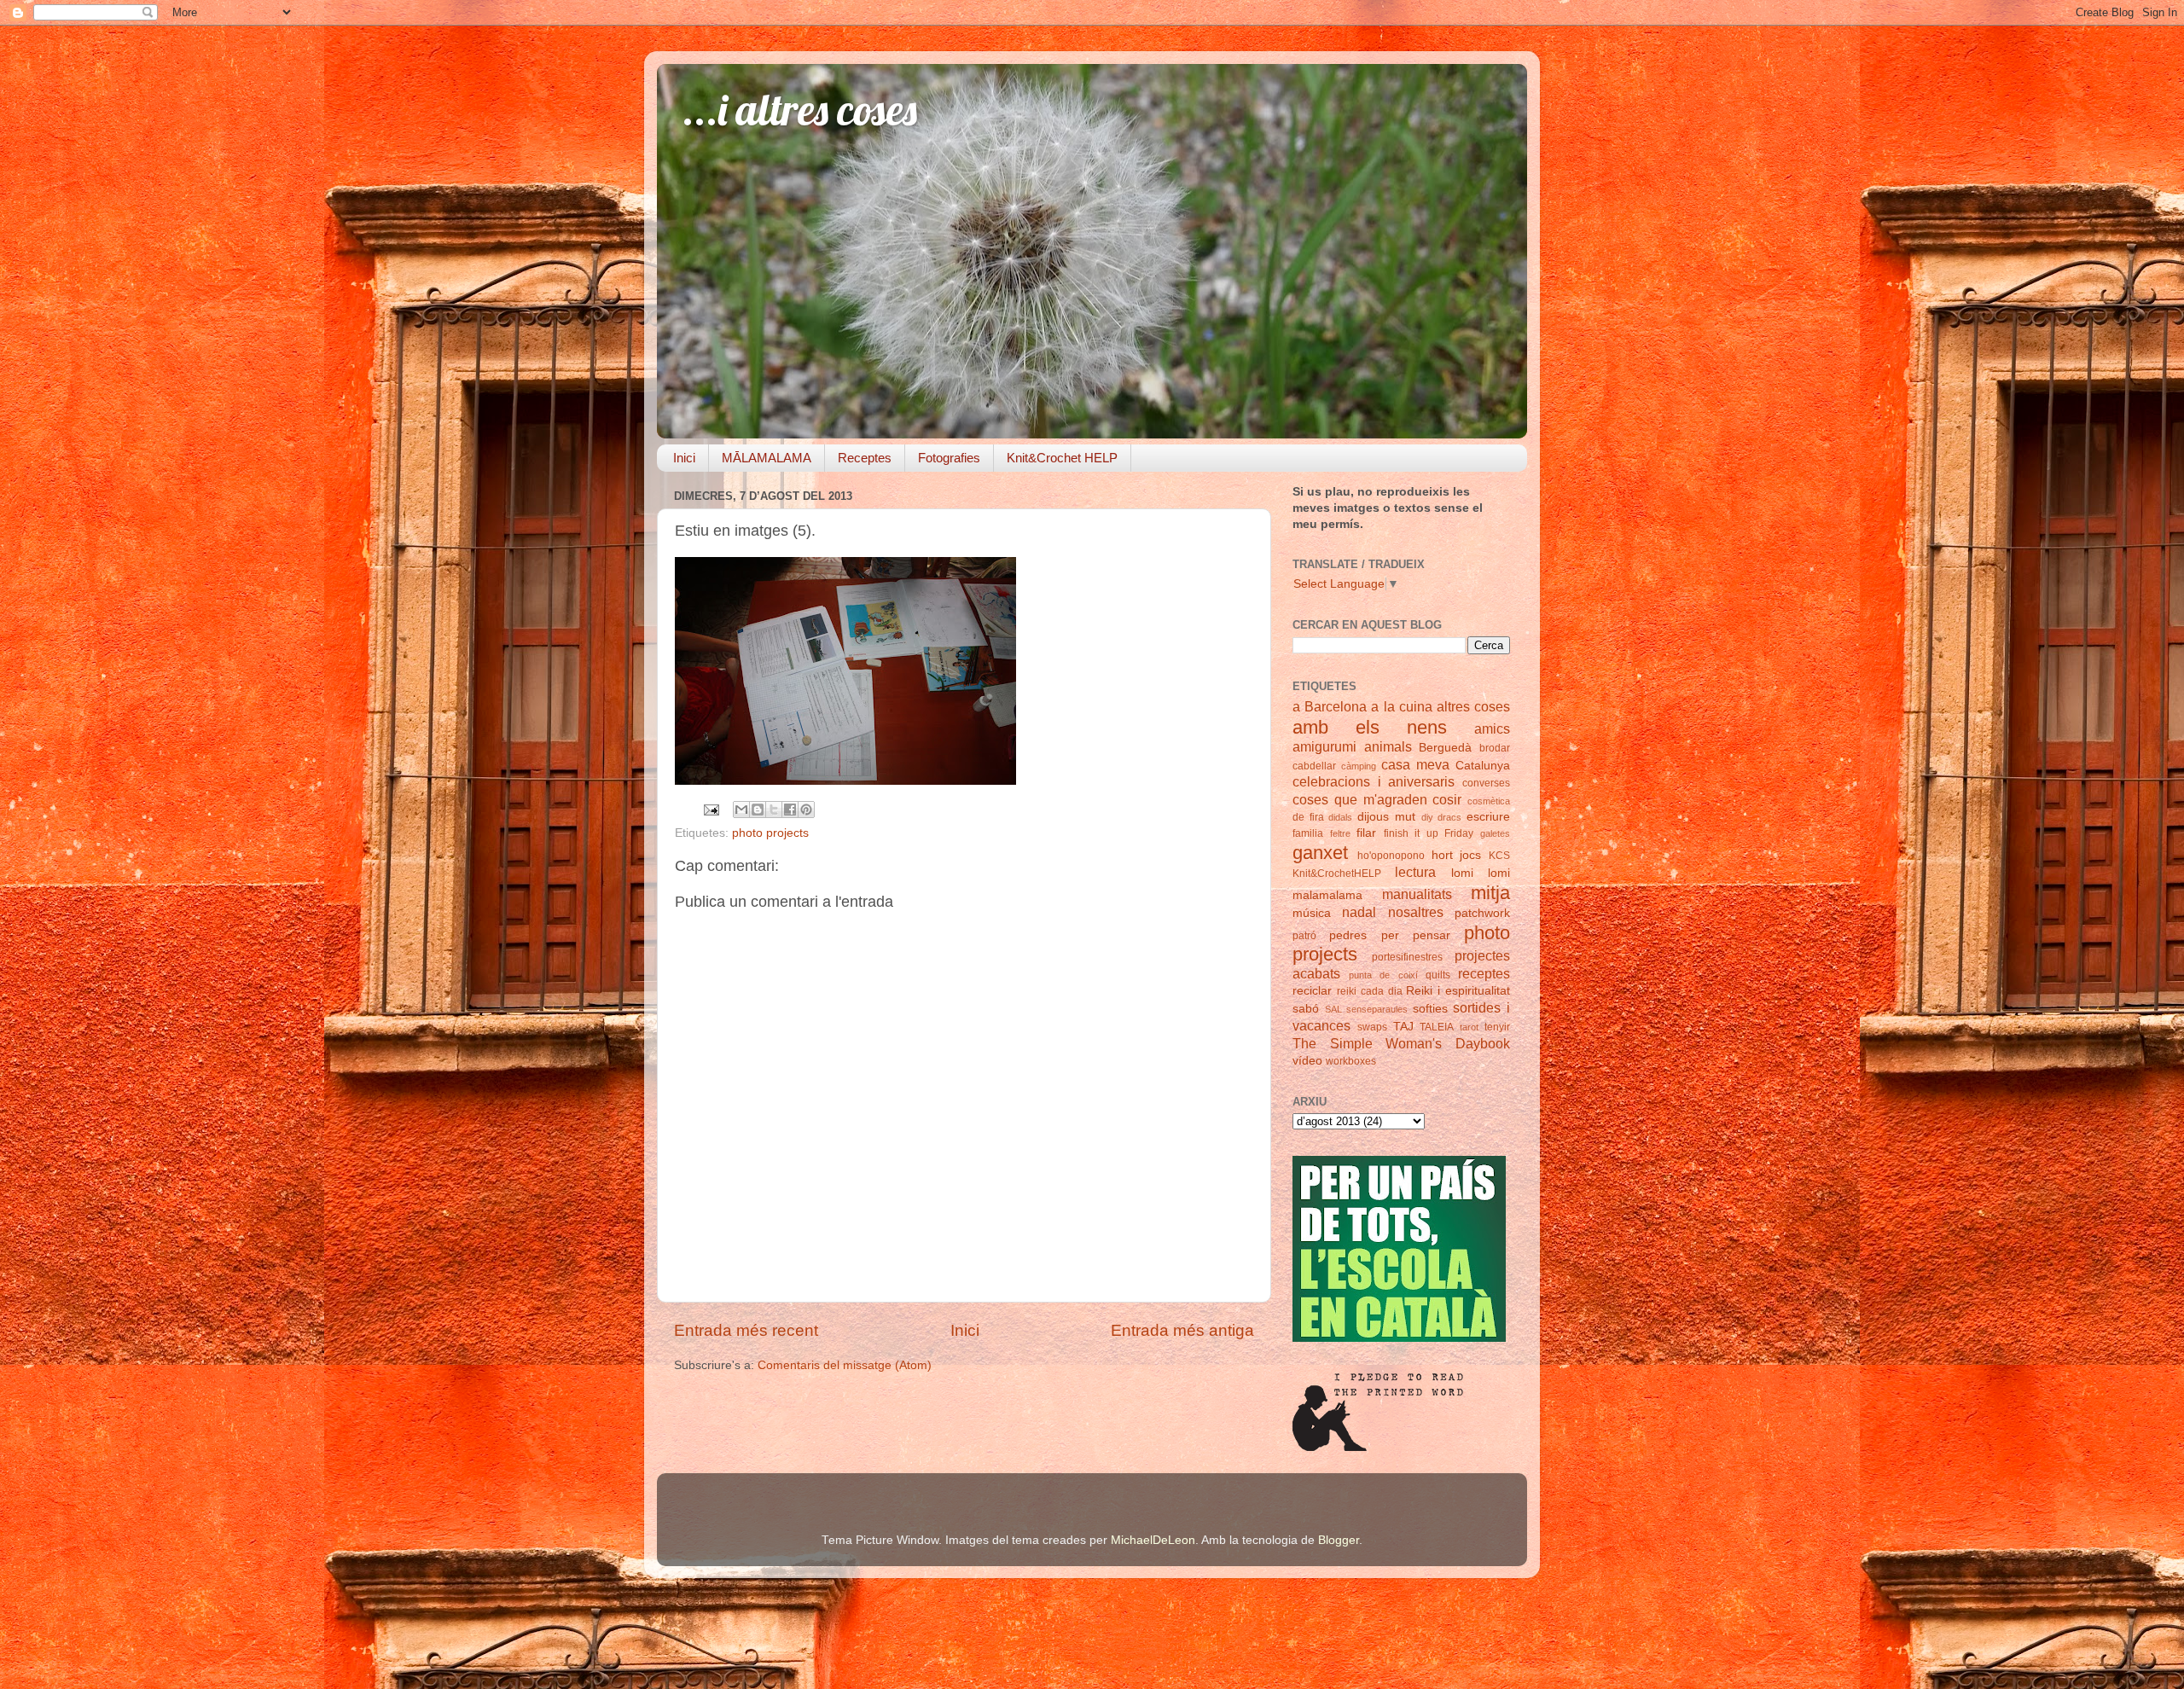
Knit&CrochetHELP (1337, 874)
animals (1388, 746)
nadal (1359, 912)
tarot (1469, 1027)
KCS (1499, 856)
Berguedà (1445, 748)
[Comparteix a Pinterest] (806, 810)
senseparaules (1377, 1009)
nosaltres (1416, 912)
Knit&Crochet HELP (1062, 458)
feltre (1340, 833)
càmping (1359, 766)
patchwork (1482, 913)
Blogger (1339, 1540)
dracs (1449, 817)
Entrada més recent (746, 1330)
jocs (1470, 855)
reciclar (1312, 991)
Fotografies (949, 458)
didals (1340, 817)
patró (1304, 936)
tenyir (1497, 1027)
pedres (1348, 935)
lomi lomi (1481, 873)
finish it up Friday (1429, 833)
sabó (1306, 1009)
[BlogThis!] (758, 810)
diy (1427, 817)
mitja (1490, 893)
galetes (1495, 833)
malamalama (1327, 895)
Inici (684, 458)
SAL (1333, 1009)
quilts (1438, 975)
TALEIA (1437, 1027)
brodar (1495, 748)
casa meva (1415, 764)
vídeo (1307, 1061)
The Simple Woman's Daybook (1401, 1043)
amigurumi (1324, 746)
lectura (1415, 872)
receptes (1484, 973)
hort (1442, 855)
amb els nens (1370, 727)
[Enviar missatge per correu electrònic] (710, 809)
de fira (1308, 817)
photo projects (770, 833)
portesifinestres (1407, 957)
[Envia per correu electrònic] (741, 810)
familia (1308, 833)
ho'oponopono (1391, 856)
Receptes (865, 458)
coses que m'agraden (1360, 799)
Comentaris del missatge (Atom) (845, 1365)
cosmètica (1489, 801)
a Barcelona (1330, 706)
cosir (1447, 799)
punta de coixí (1383, 975)
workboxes (1351, 1061)
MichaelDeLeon (1153, 1540)
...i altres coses (800, 110)
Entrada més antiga (1182, 1330)
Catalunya (1483, 766)
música (1312, 913)
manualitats (1417, 894)
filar (1366, 833)
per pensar (1416, 935)
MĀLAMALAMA (767, 458)
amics (1492, 728)
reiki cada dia (1370, 991)
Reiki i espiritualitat (1458, 991)
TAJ (1403, 1027)
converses (1486, 783)
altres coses (1473, 706)
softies (1430, 1009)
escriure (1488, 817)
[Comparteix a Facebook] (790, 810)
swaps (1372, 1027)
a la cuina (1401, 706)
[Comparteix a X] (774, 810)
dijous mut (1386, 817)
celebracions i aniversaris (1374, 781)
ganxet (1320, 853)
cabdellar (1314, 766)
